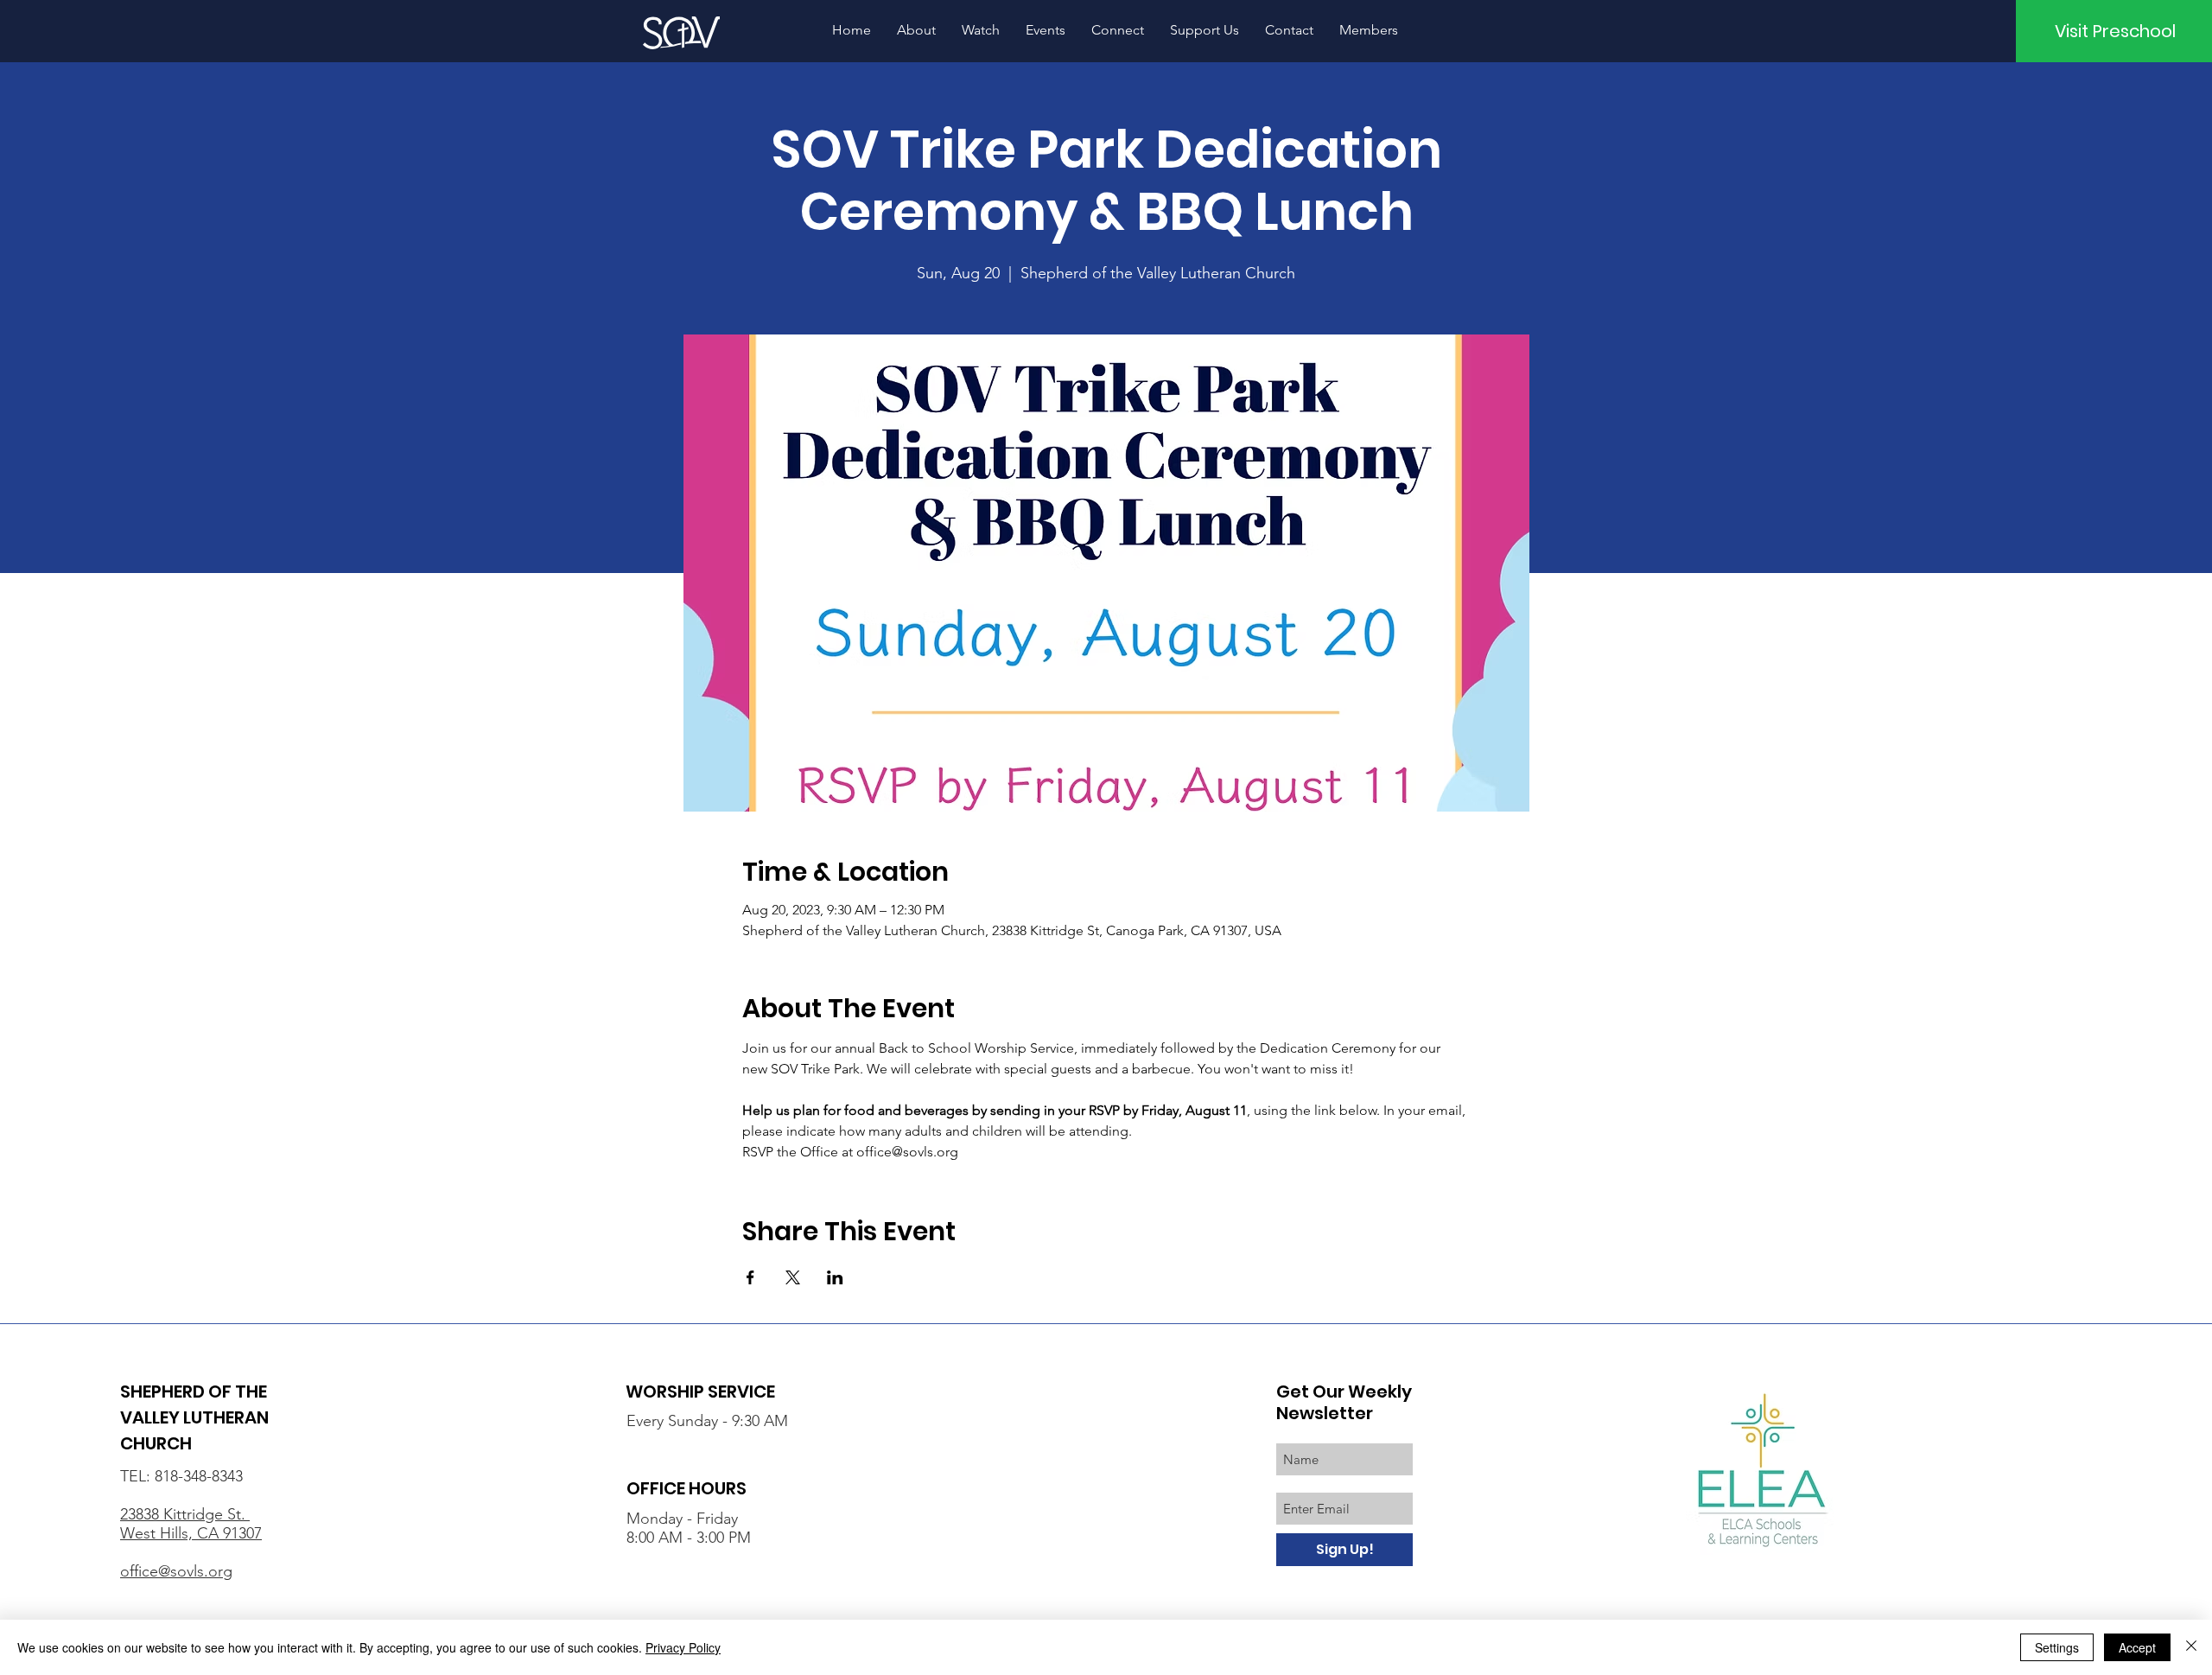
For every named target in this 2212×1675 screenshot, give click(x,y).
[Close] (2191, 1647)
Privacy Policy (683, 1647)
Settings (2057, 1647)
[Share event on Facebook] (750, 1277)
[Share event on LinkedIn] (835, 1277)
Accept (2137, 1647)
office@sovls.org (176, 1571)
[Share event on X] (793, 1277)
